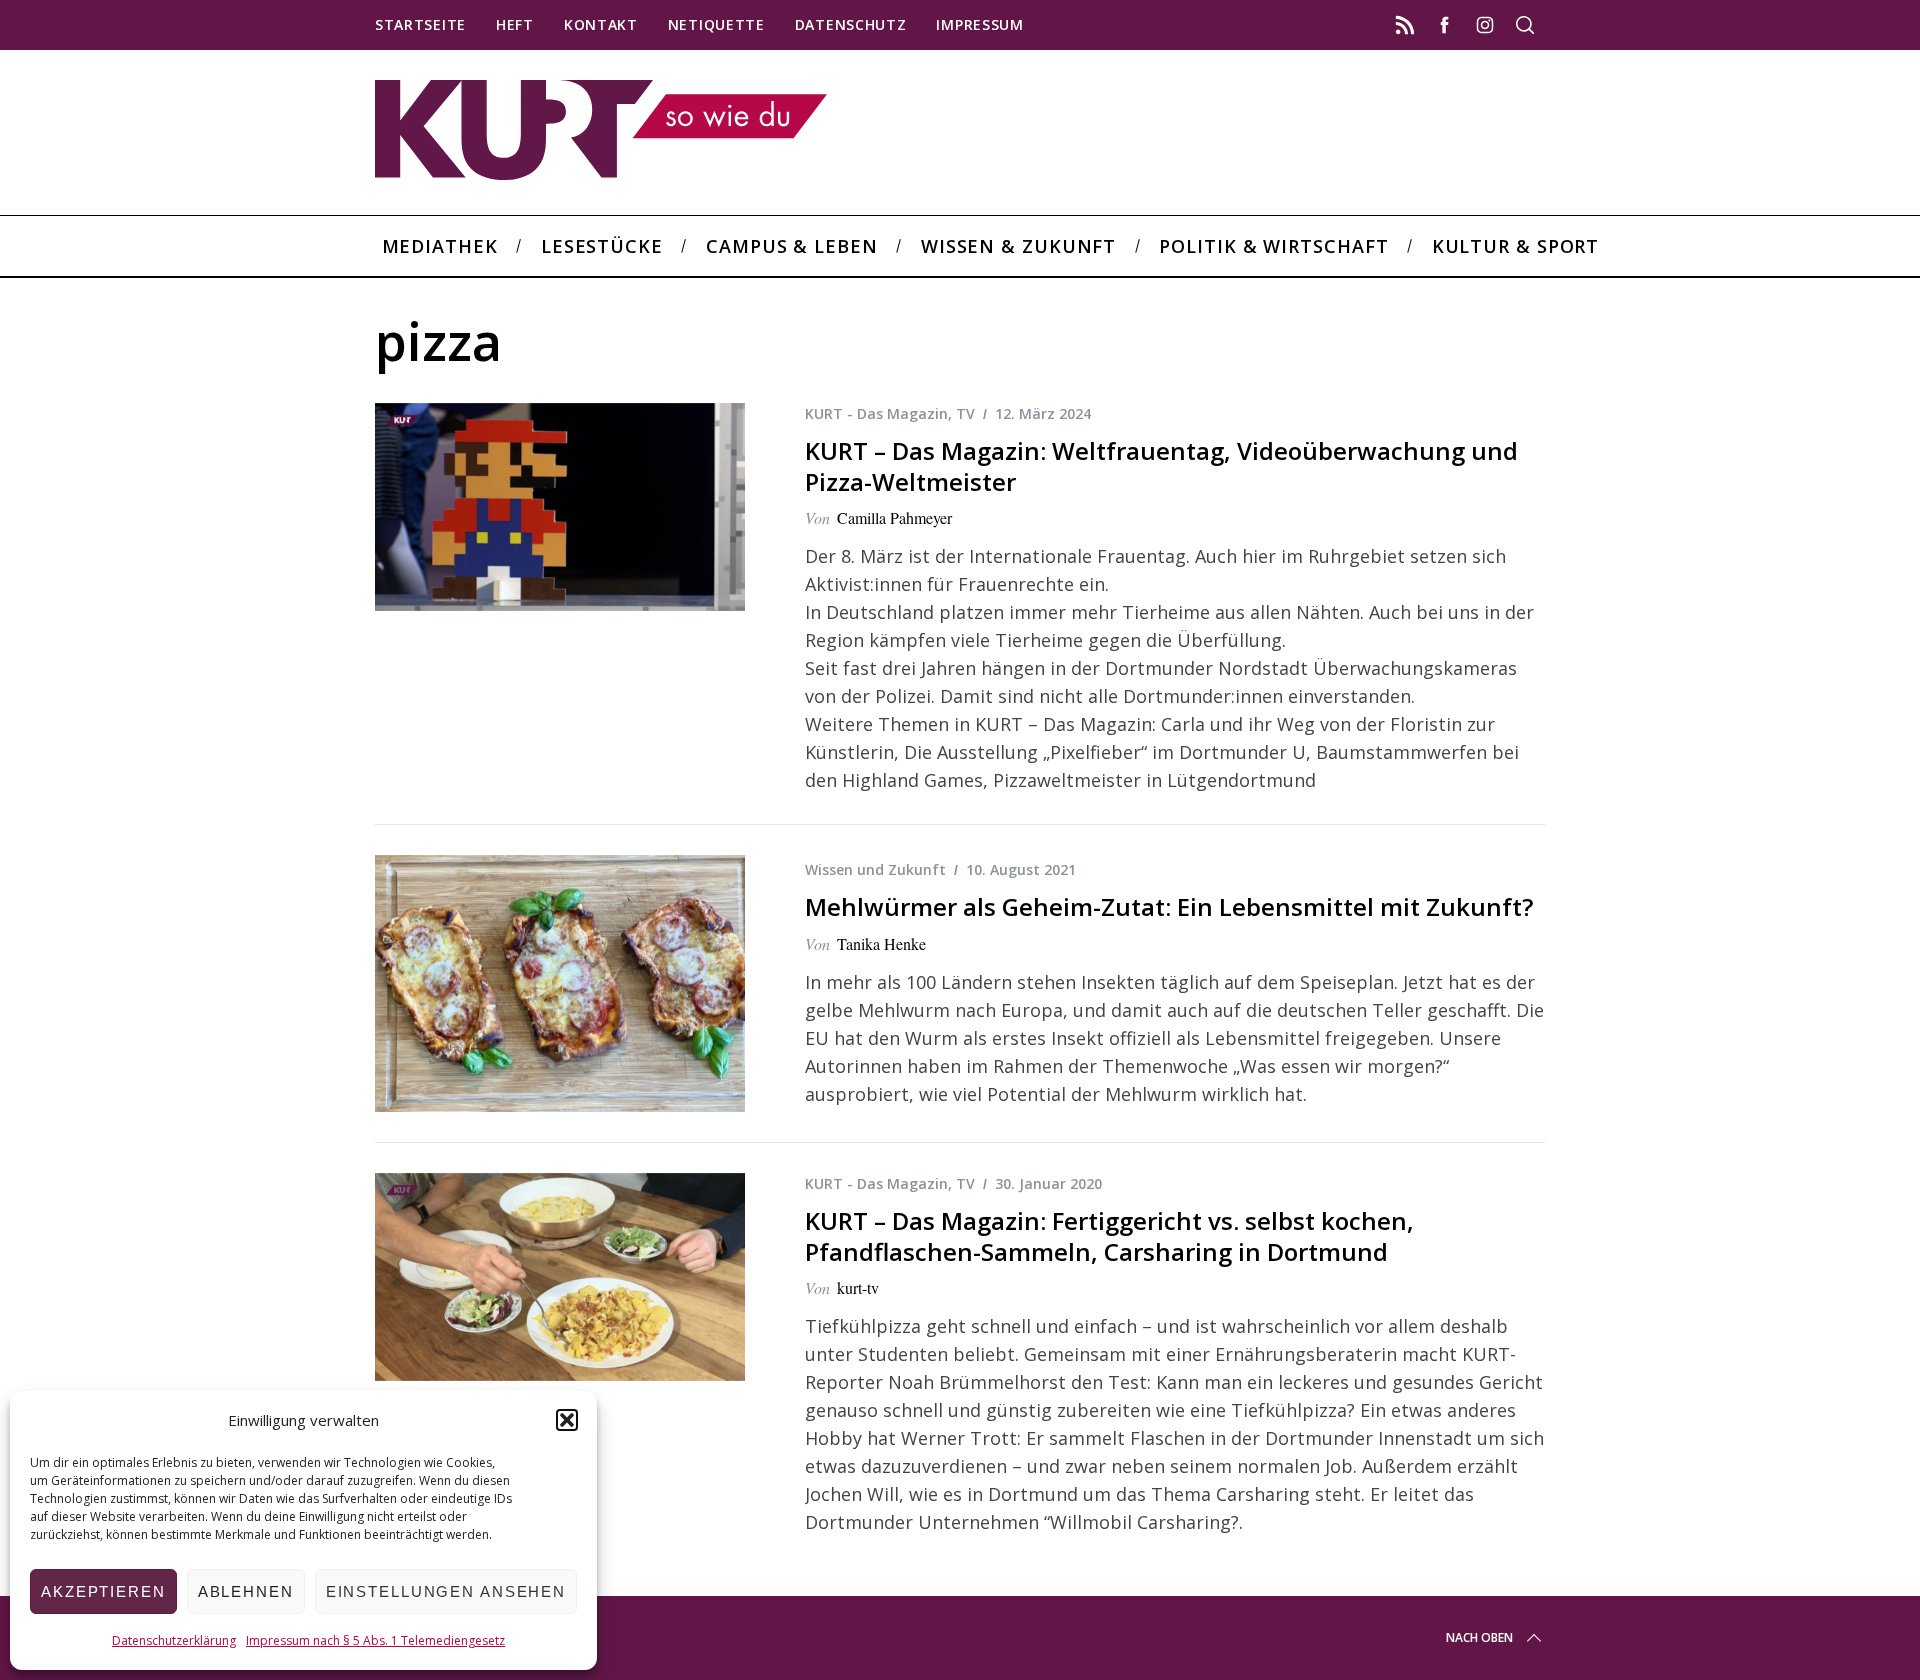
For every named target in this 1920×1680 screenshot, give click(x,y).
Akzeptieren (103, 1591)
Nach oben (1479, 1637)
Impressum (979, 24)
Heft (515, 24)
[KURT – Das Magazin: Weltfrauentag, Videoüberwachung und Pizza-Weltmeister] (560, 507)
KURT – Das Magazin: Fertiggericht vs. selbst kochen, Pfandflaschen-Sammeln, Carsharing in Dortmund (1109, 1236)
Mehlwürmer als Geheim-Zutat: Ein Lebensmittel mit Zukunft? (1169, 906)
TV (965, 413)
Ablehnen (246, 1591)
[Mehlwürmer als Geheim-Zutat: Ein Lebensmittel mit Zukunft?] (560, 983)
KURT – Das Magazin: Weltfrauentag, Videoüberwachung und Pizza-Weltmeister (1161, 466)
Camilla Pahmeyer (894, 517)
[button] (567, 1420)
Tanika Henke (881, 943)
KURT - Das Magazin (876, 413)
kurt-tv (858, 1287)
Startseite (420, 24)
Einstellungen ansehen (446, 1591)
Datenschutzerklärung (174, 1640)
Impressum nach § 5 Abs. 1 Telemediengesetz (375, 1640)
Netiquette (716, 24)
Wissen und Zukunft (875, 869)
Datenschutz (851, 24)
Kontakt (601, 24)
